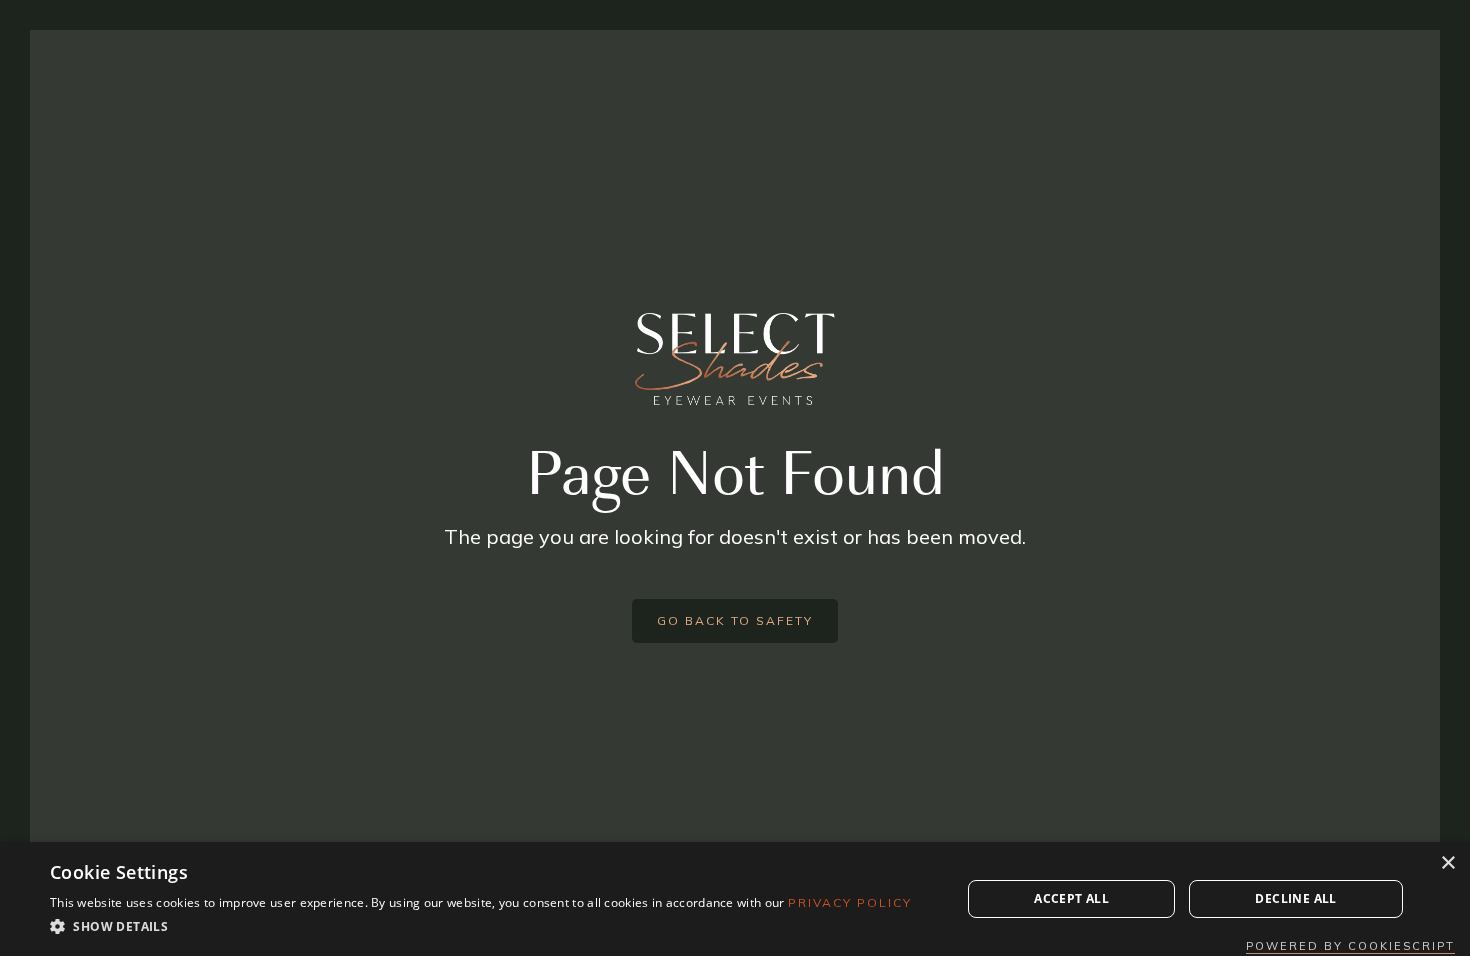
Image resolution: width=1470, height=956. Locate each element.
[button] (481, 927)
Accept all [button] (1071, 898)
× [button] (1447, 863)
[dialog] (735, 899)
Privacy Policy (850, 902)
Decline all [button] (1295, 898)
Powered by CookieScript (1350, 946)
